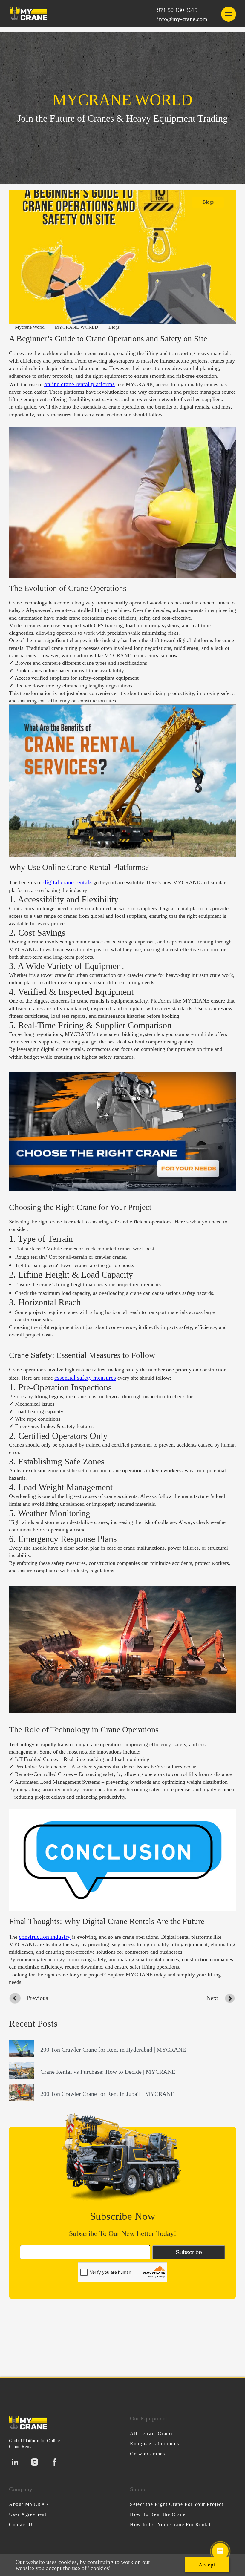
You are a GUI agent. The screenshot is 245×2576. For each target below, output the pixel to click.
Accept (207, 2565)
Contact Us (22, 2524)
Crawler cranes (147, 2454)
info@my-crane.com (182, 19)
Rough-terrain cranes (154, 2444)
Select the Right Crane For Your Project (177, 2504)
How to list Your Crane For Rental (170, 2524)
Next (212, 1998)
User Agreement (28, 2514)
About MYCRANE (31, 2504)
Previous (37, 1998)
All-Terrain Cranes (152, 2433)
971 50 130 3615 (177, 10)
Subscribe (189, 2252)
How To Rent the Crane (158, 2514)
